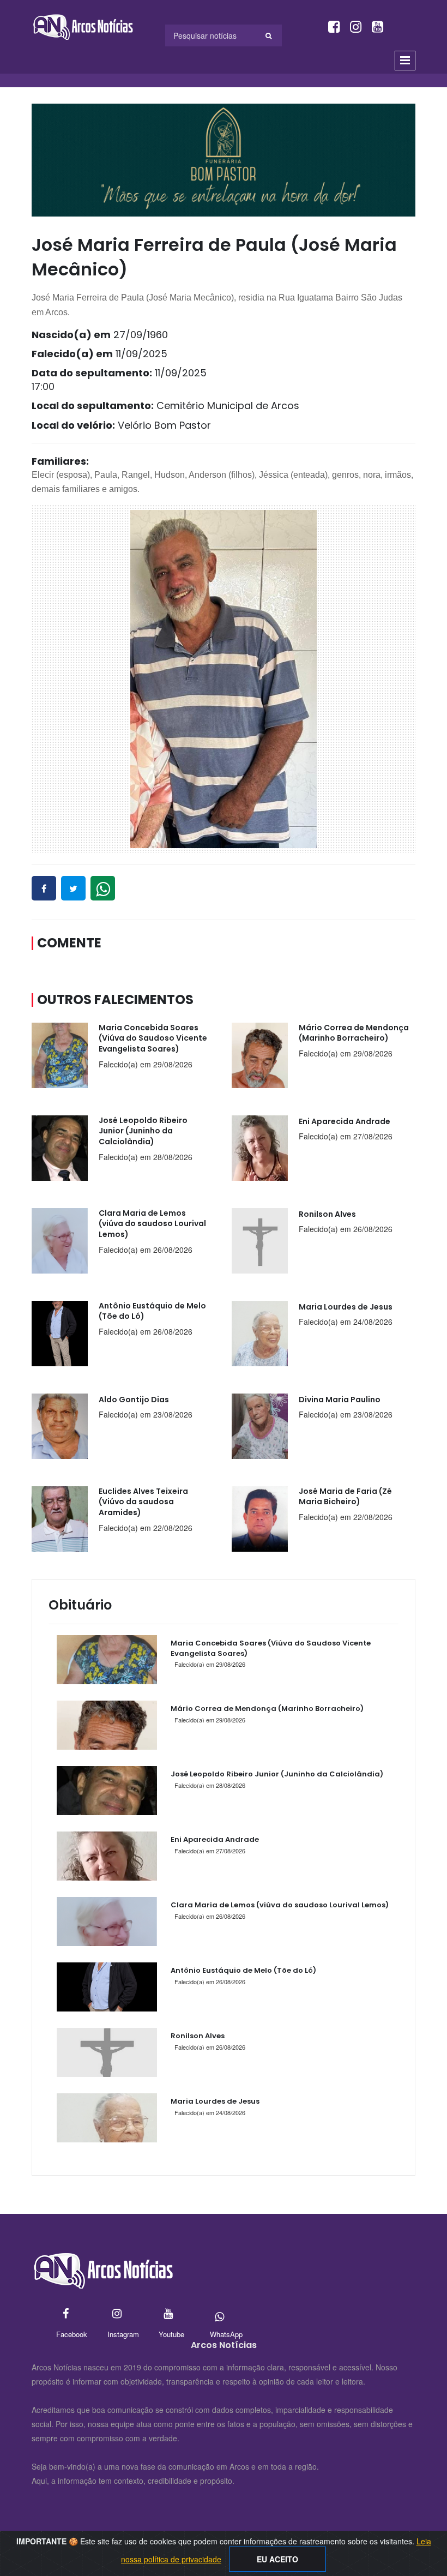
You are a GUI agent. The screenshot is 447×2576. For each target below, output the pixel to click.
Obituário (80, 1605)
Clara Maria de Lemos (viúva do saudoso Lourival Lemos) (280, 1905)
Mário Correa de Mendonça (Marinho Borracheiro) (267, 1709)
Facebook (66, 2314)
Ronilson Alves (198, 2036)
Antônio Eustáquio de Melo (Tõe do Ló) (243, 1970)
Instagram (117, 2314)
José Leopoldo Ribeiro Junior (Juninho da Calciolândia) (277, 1774)
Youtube (168, 2314)
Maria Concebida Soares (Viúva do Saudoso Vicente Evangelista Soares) (271, 1648)
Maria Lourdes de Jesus (215, 2101)
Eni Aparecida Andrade (215, 1839)
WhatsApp (219, 2314)
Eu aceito (277, 2559)
